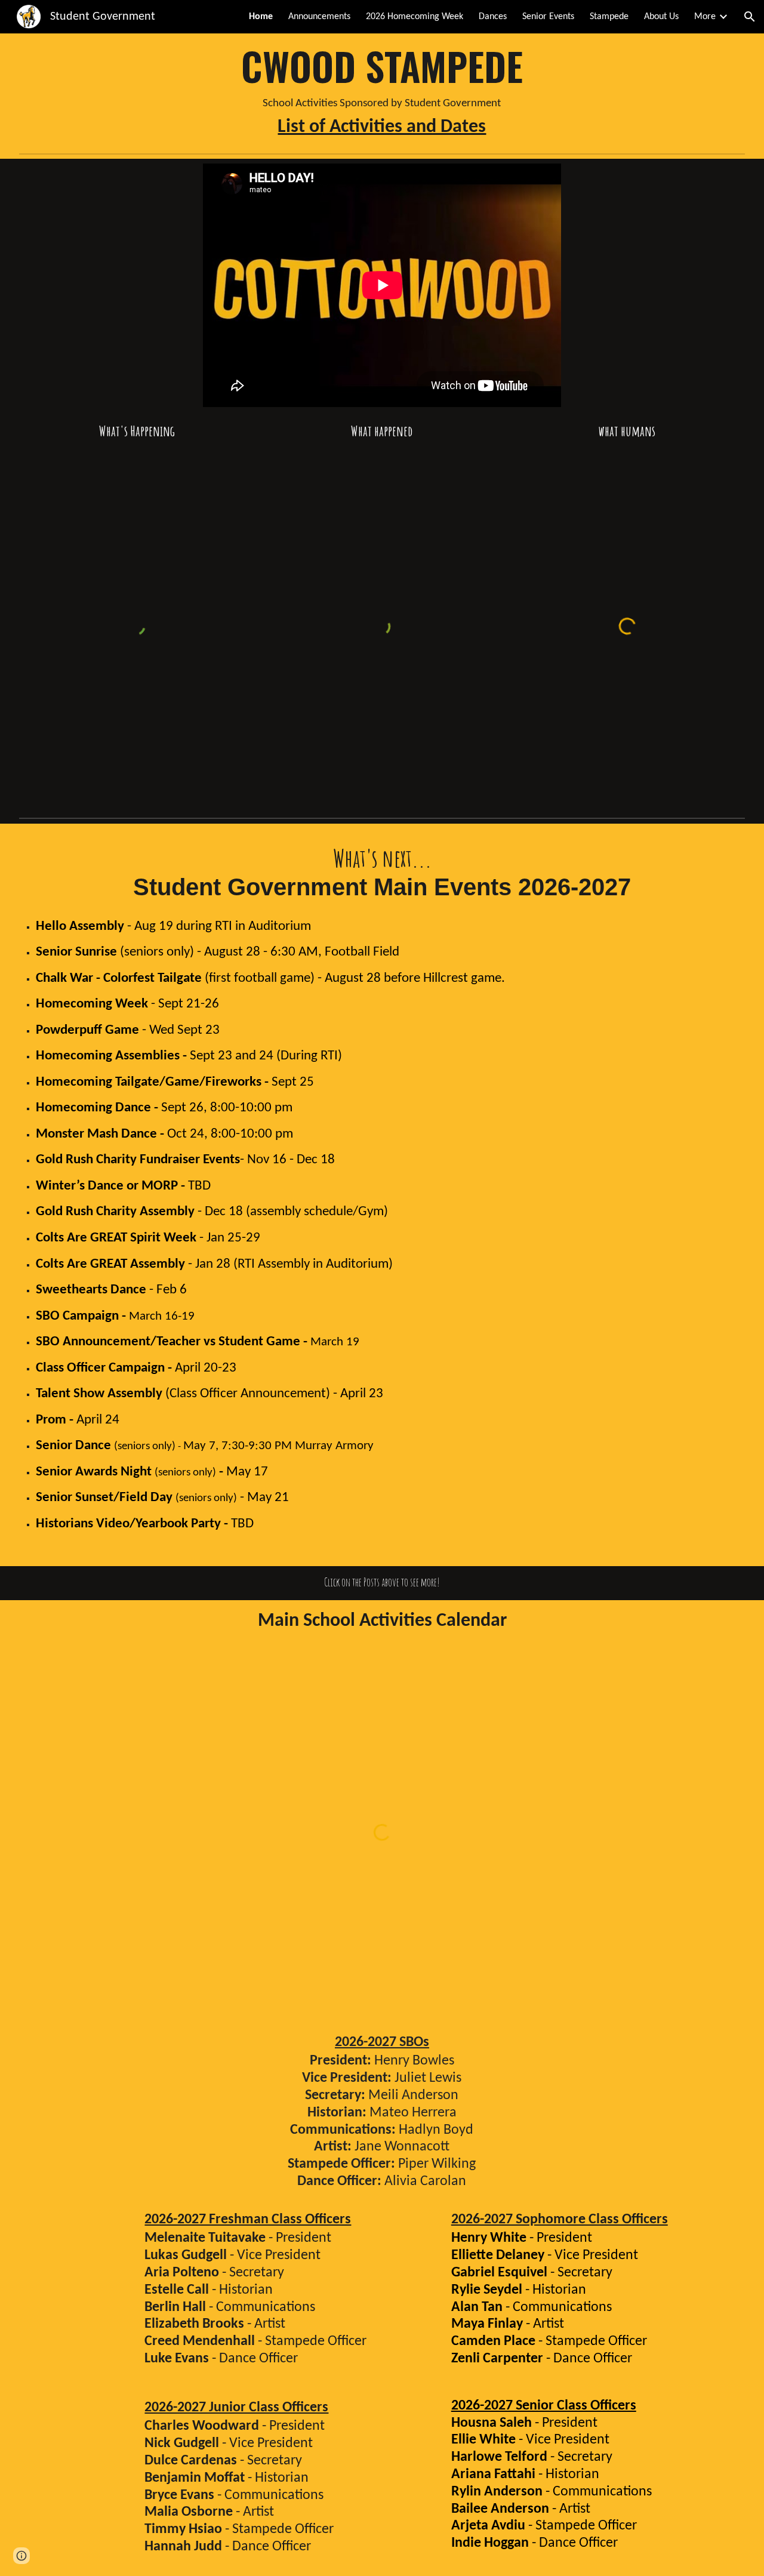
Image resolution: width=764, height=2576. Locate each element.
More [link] (705, 17)
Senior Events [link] (548, 17)
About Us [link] (661, 17)
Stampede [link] (609, 17)
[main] (382, 91)
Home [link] (261, 17)
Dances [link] (493, 17)
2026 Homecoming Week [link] (415, 17)
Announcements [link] (319, 17)
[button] (750, 17)
